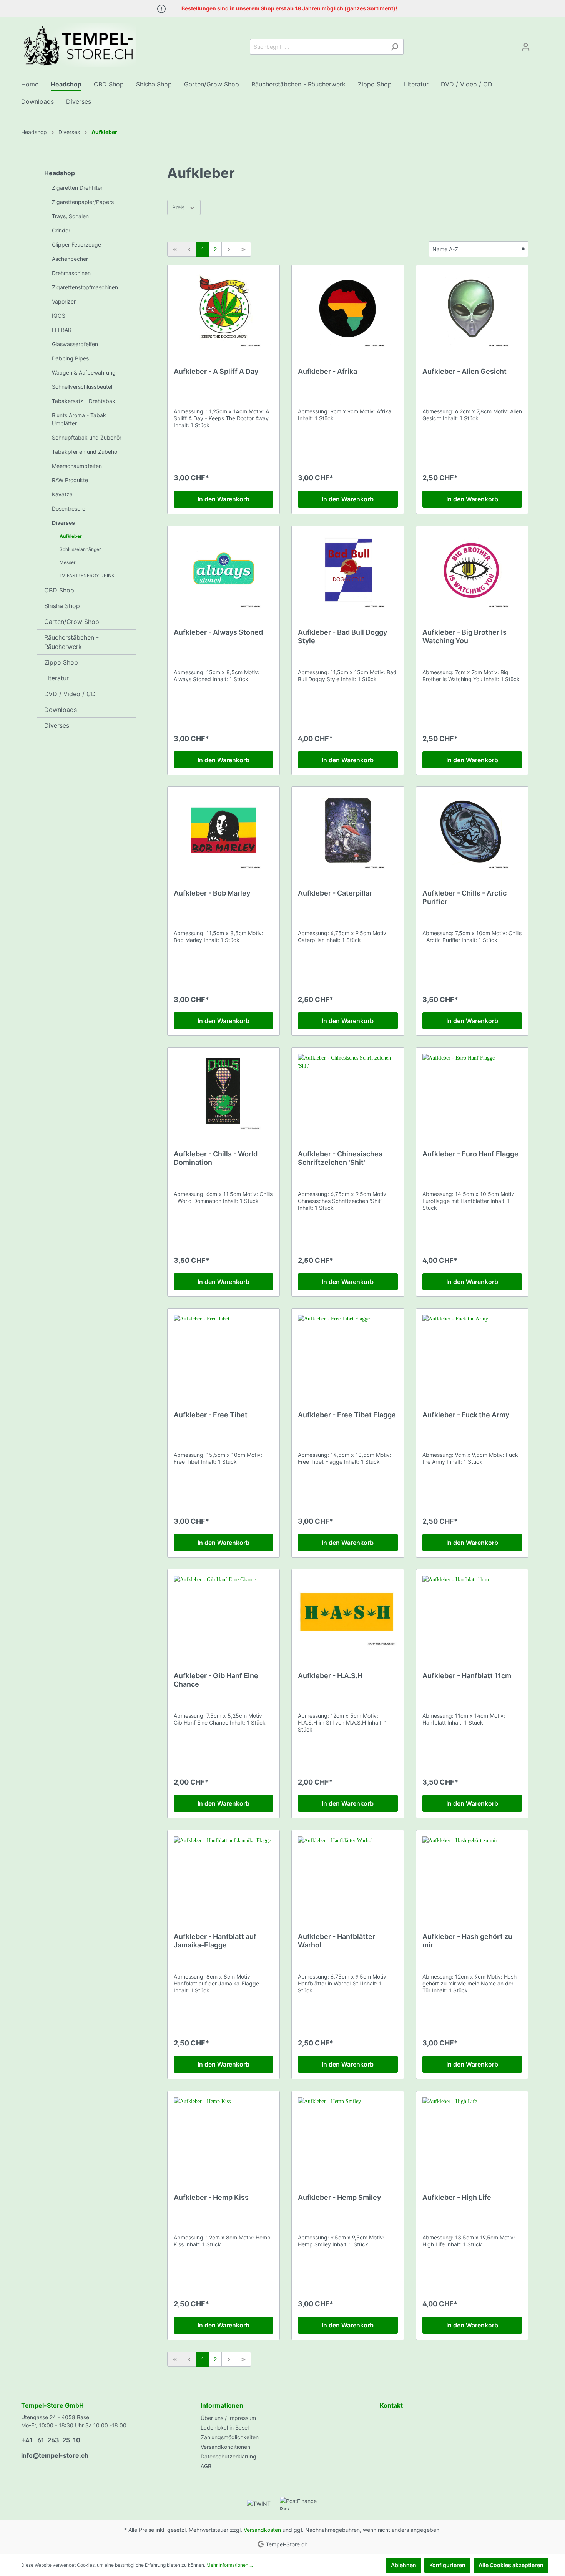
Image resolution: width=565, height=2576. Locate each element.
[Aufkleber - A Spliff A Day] (224, 310)
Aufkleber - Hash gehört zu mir (467, 1941)
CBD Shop (59, 590)
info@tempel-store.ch (55, 2455)
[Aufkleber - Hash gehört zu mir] (472, 1875)
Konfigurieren (447, 2565)
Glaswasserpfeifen (75, 344)
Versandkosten (262, 2530)
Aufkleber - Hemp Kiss (211, 2197)
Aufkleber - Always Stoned (218, 632)
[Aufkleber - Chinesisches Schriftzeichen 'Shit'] (348, 1092)
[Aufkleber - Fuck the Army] (472, 1353)
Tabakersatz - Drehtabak (84, 401)
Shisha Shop (62, 606)
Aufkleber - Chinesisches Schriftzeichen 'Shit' (340, 1158)
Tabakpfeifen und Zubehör (86, 452)
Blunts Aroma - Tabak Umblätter (79, 419)
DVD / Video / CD (70, 694)
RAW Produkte (70, 480)
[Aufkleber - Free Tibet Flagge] (348, 1353)
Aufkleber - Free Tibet (211, 1415)
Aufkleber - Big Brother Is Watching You (464, 636)
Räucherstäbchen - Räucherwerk (71, 642)
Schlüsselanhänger (80, 549)
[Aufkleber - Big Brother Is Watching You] (472, 571)
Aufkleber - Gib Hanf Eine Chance (216, 1680)
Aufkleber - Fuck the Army (466, 1415)
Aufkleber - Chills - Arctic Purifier (464, 897)
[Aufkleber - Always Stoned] (224, 571)
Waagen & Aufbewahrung (84, 372)
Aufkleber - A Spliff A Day (216, 371)
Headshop (60, 173)
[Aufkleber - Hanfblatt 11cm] (472, 1614)
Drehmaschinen (71, 273)
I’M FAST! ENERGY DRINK (87, 575)
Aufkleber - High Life (457, 2197)
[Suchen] (395, 47)
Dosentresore (69, 508)
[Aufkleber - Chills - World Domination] (224, 1092)
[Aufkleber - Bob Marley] (224, 831)
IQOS (59, 316)
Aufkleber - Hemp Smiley (339, 2197)
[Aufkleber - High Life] (472, 2136)
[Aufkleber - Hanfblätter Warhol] (348, 1875)
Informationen (222, 2405)
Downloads (61, 710)
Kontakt (391, 2405)
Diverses (63, 523)
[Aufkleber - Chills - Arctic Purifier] (472, 831)
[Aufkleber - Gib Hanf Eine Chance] (224, 1614)
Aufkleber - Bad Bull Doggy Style (342, 636)
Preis (179, 207)
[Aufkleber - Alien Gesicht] (472, 310)
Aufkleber (71, 536)
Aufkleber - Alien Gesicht (464, 371)
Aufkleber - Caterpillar (335, 893)
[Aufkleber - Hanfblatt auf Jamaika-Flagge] (224, 1875)
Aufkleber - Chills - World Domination (216, 1158)
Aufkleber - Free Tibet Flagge (347, 1415)
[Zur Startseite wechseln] (79, 45)
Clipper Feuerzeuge (76, 245)
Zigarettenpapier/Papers (83, 202)
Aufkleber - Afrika (327, 371)
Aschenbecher (70, 259)
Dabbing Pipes (70, 358)
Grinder (61, 230)
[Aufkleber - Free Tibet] (224, 1353)
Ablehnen (404, 2565)
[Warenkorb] (539, 44)
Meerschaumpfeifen (77, 466)
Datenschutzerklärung (228, 2456)
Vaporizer (64, 301)
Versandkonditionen (225, 2447)
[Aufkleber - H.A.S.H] (348, 1614)
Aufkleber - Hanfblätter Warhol (337, 1941)
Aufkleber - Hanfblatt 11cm (467, 1676)
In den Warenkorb (224, 499)
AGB (206, 2466)
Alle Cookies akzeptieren (511, 2565)
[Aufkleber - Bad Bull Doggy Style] (348, 571)
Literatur (56, 678)
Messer (67, 562)
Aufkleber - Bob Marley (212, 893)
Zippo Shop (61, 662)
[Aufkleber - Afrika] (348, 310)
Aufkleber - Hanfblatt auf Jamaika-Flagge (215, 1941)
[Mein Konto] (526, 47)
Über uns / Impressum (228, 2418)
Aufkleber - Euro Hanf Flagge (470, 1154)
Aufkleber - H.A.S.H (330, 1676)
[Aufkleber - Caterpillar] (348, 831)
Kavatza (62, 494)
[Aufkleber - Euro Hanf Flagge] (472, 1092)
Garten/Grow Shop (72, 622)
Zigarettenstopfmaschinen (85, 287)
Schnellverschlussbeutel (82, 387)
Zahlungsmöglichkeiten (230, 2437)
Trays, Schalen (70, 216)
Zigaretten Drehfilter (77, 188)
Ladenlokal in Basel (225, 2428)
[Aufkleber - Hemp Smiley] (348, 2136)
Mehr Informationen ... (230, 2565)
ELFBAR (62, 330)
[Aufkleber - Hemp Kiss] (224, 2136)
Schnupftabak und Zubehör (87, 437)
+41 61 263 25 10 (51, 2440)
